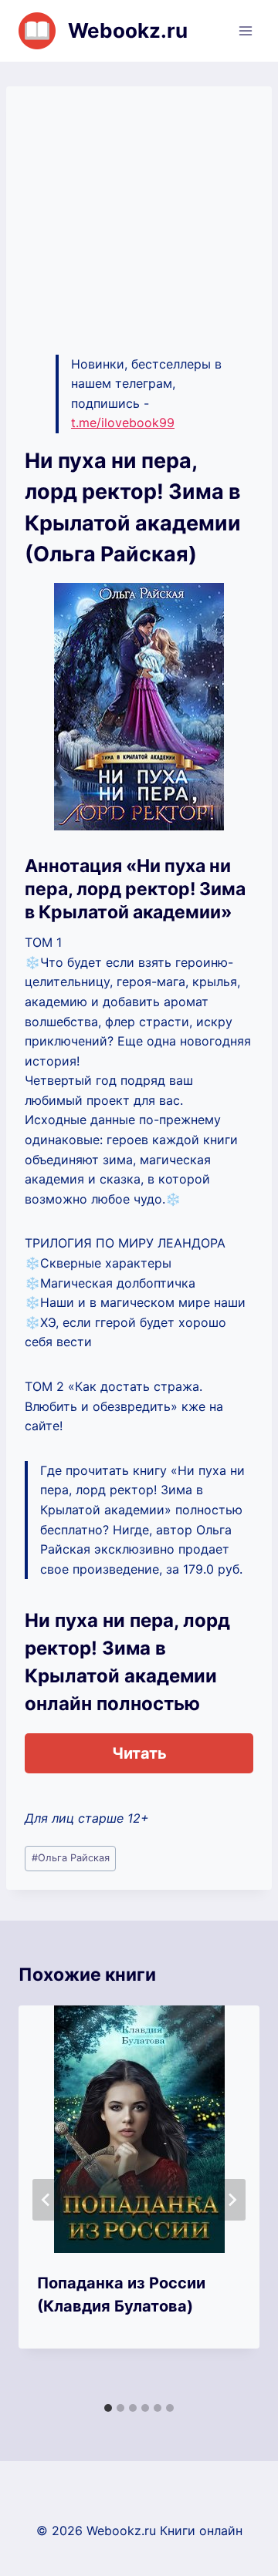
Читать (139, 1753)
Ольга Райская (71, 1858)
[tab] (108, 2408)
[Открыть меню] (245, 30)
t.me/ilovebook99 (123, 423)
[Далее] (232, 2200)
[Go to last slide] (46, 2200)
